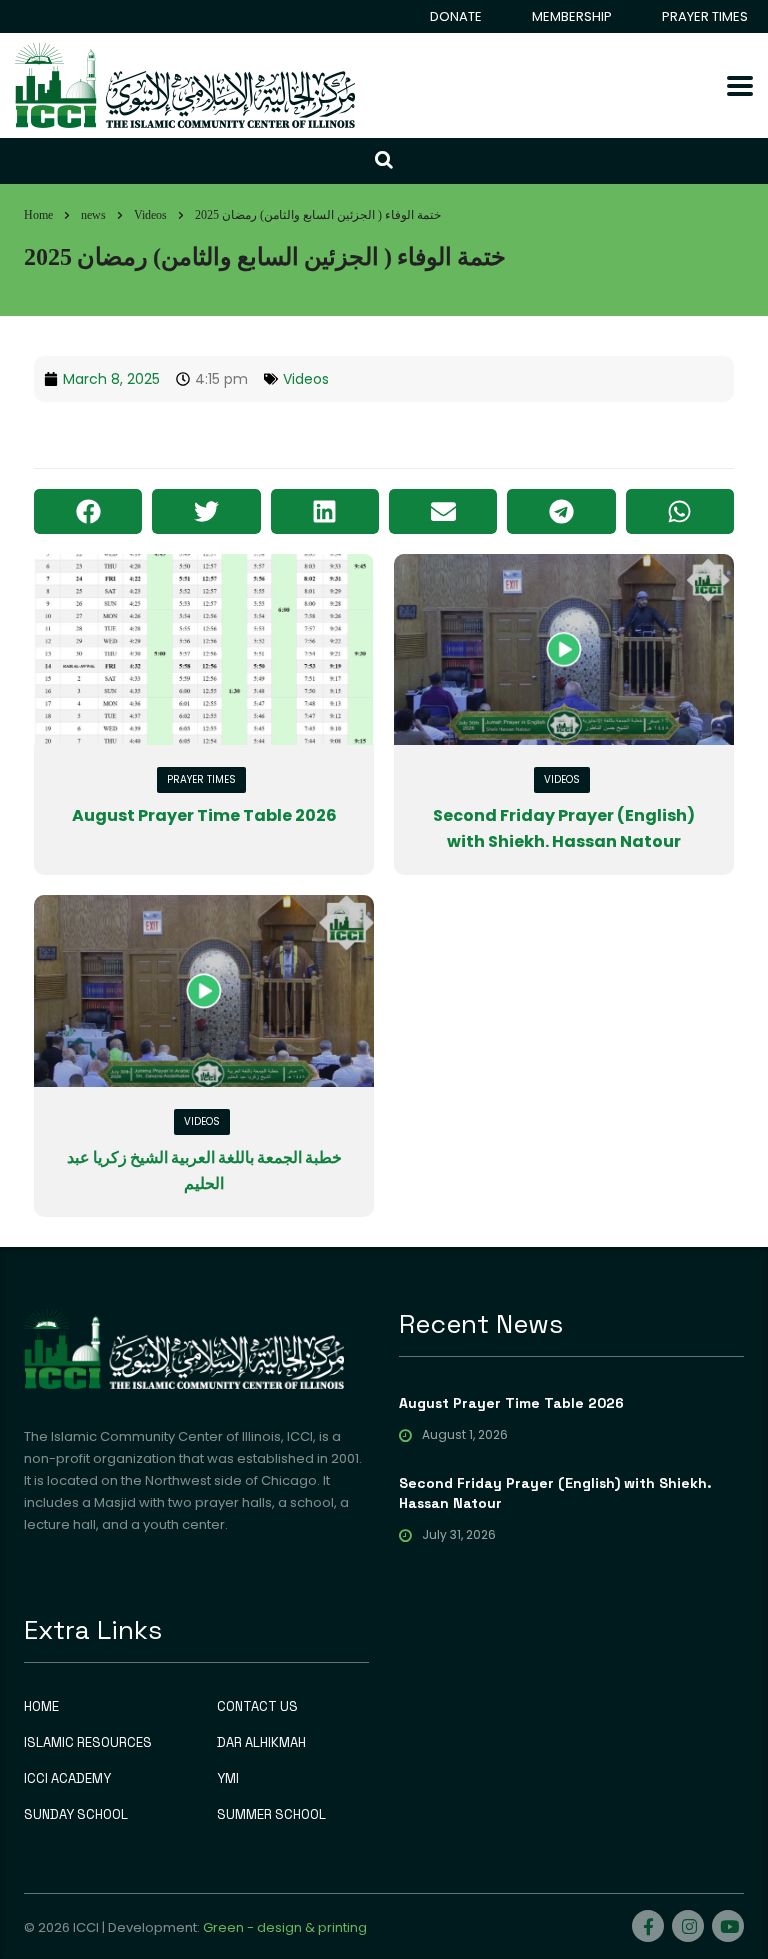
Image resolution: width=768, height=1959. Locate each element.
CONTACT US (257, 1707)
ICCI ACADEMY (67, 1779)
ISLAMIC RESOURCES (88, 1743)
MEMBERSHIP (572, 16)
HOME (41, 1707)
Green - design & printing (285, 1927)
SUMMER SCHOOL (271, 1815)
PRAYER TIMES (705, 16)
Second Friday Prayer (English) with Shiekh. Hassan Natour (555, 1493)
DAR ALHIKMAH (261, 1743)
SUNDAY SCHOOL (76, 1815)
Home (38, 215)
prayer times (201, 779)
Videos (306, 379)
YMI (228, 1779)
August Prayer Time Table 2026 (204, 815)
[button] (88, 511)
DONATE (456, 16)
